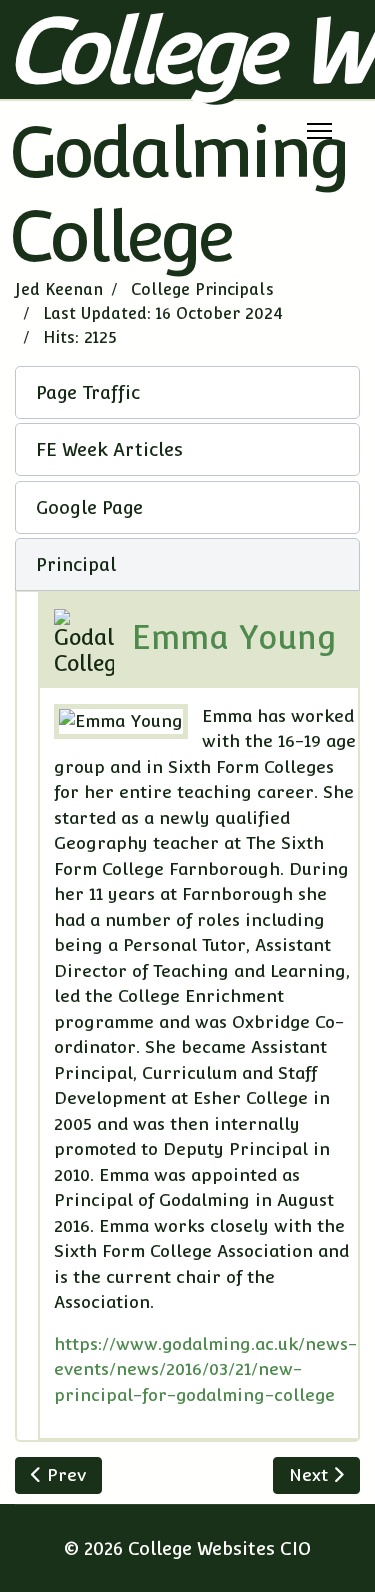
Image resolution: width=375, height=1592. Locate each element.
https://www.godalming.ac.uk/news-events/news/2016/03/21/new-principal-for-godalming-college (205, 1369)
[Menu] (319, 131)
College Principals (202, 289)
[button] (187, 392)
